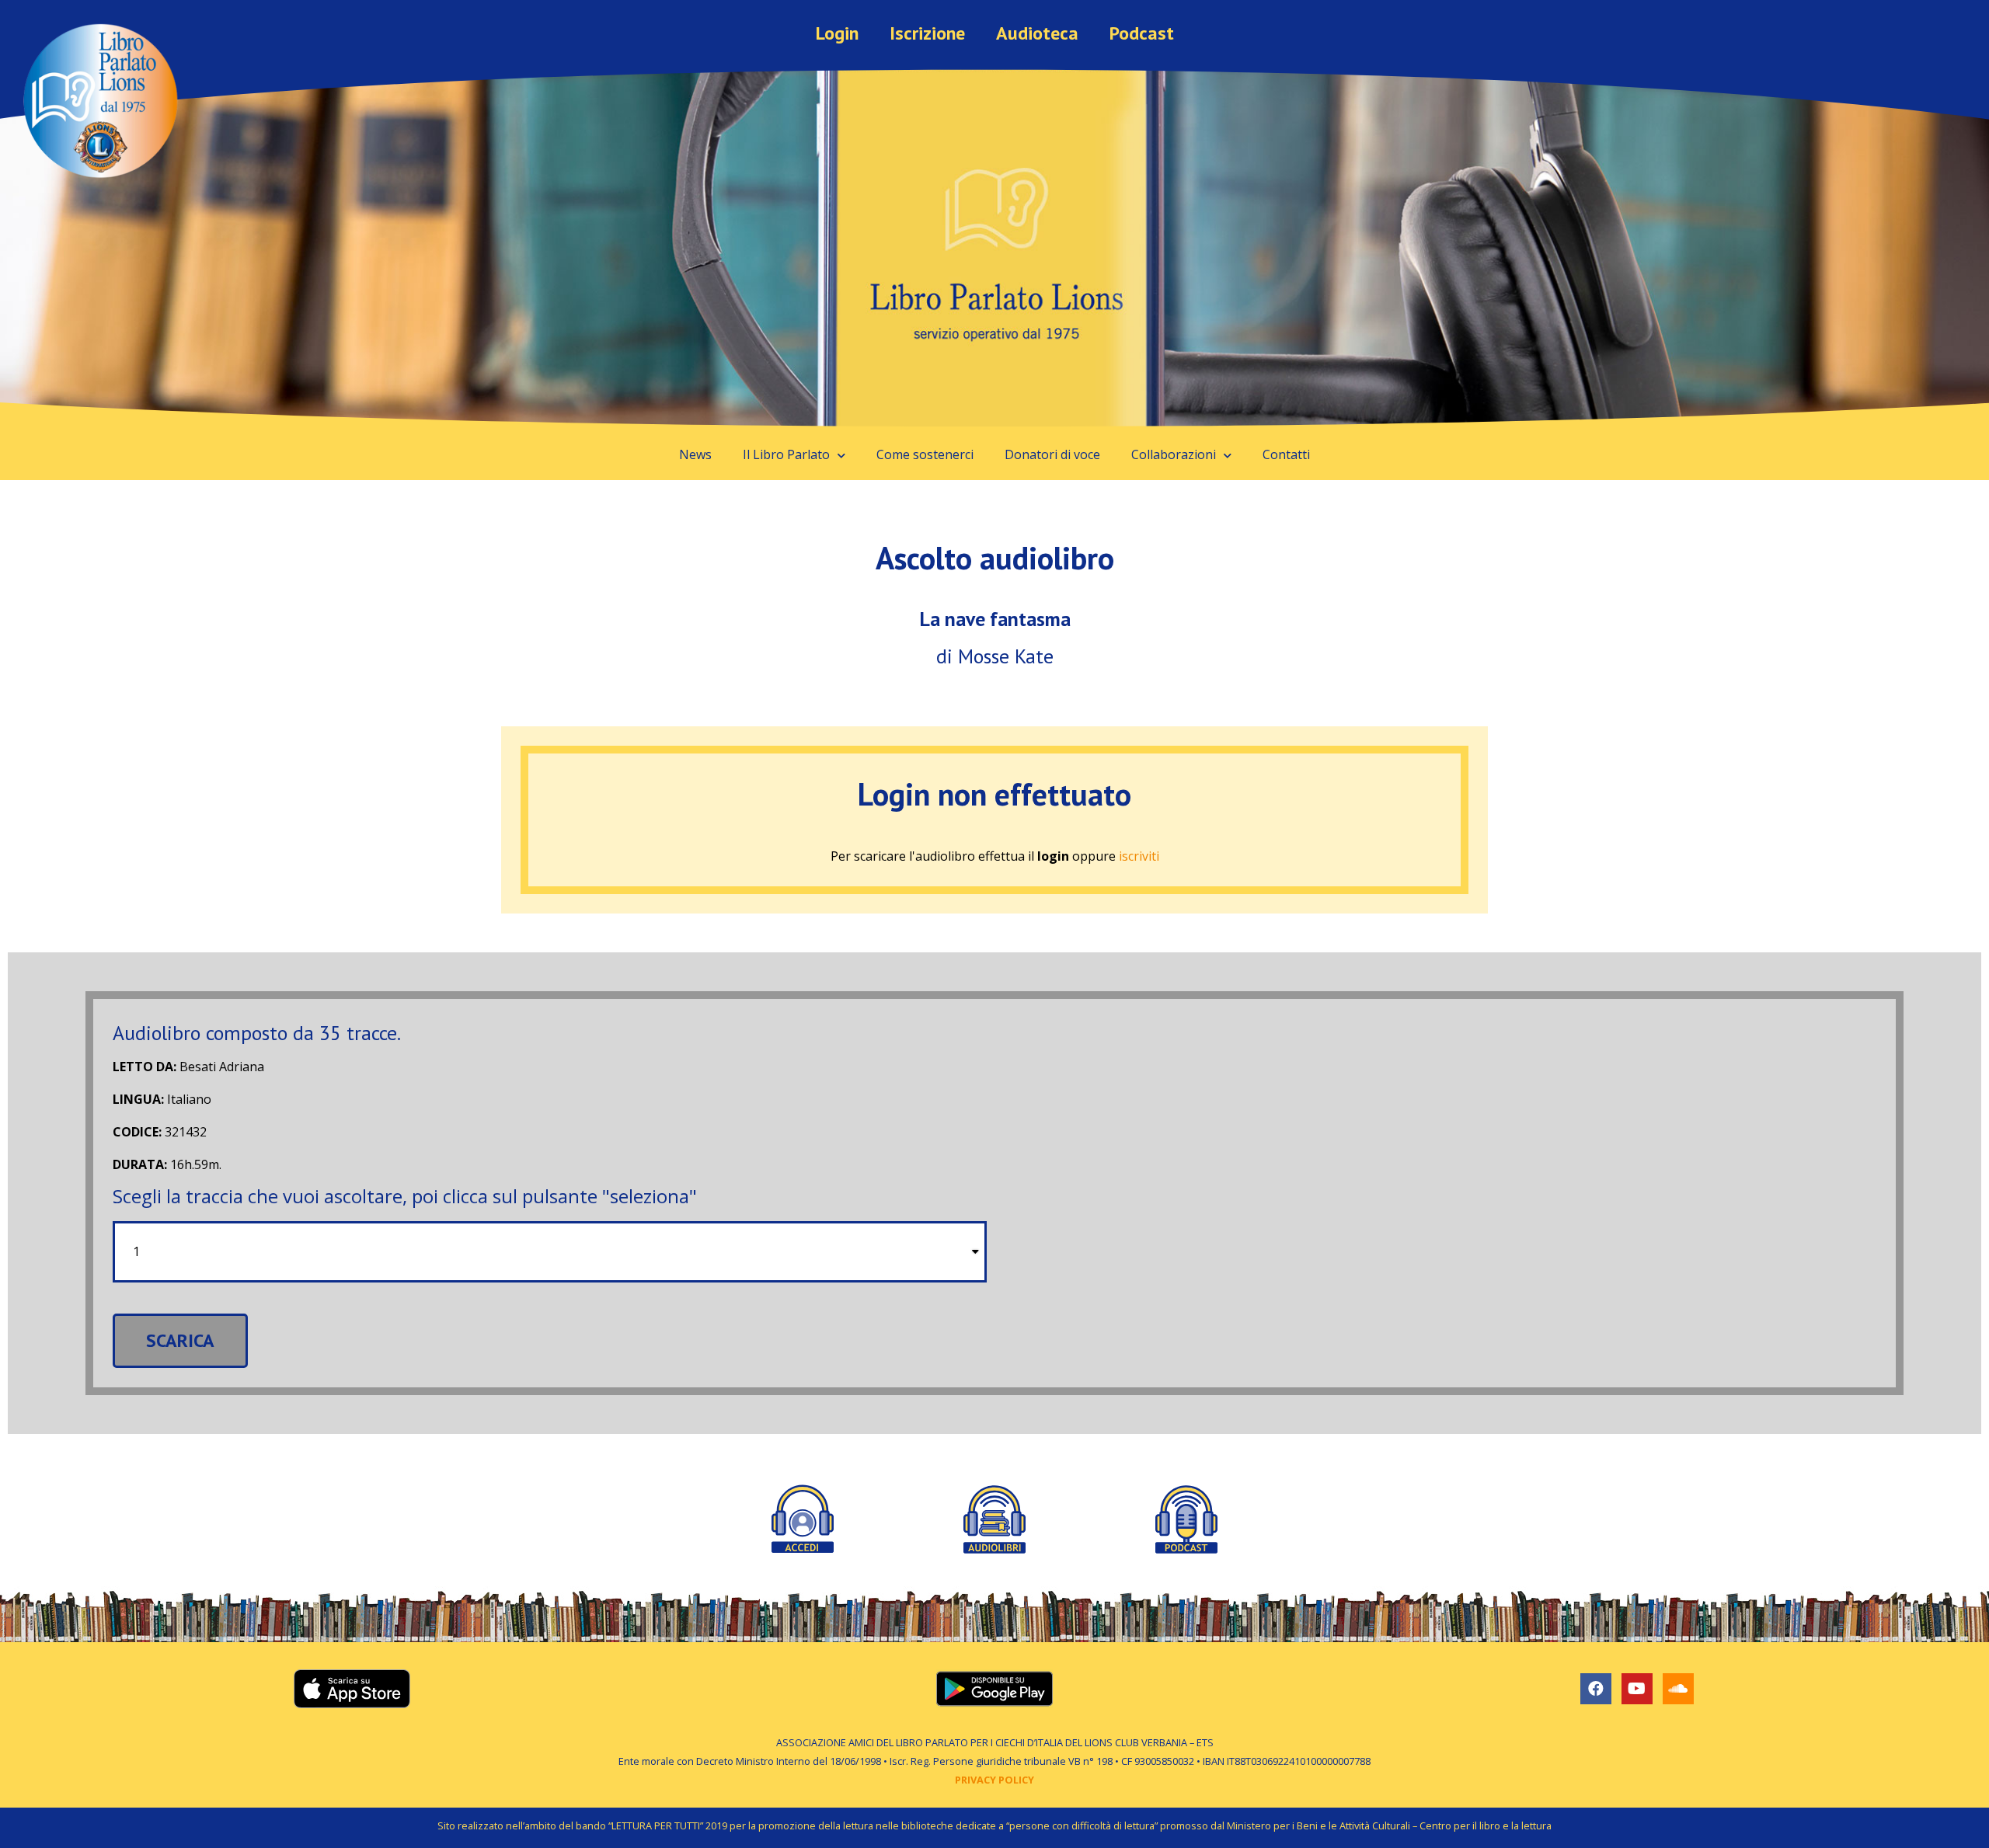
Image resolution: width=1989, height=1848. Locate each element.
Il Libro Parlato (786, 454)
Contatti (1286, 454)
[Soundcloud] (1678, 1689)
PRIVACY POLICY (994, 1780)
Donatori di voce (1052, 454)
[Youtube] (1637, 1689)
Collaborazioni (1174, 454)
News (695, 454)
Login (837, 33)
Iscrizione (927, 33)
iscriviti (1139, 856)
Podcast (1142, 33)
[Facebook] (1596, 1689)
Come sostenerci (925, 454)
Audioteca (1037, 33)
